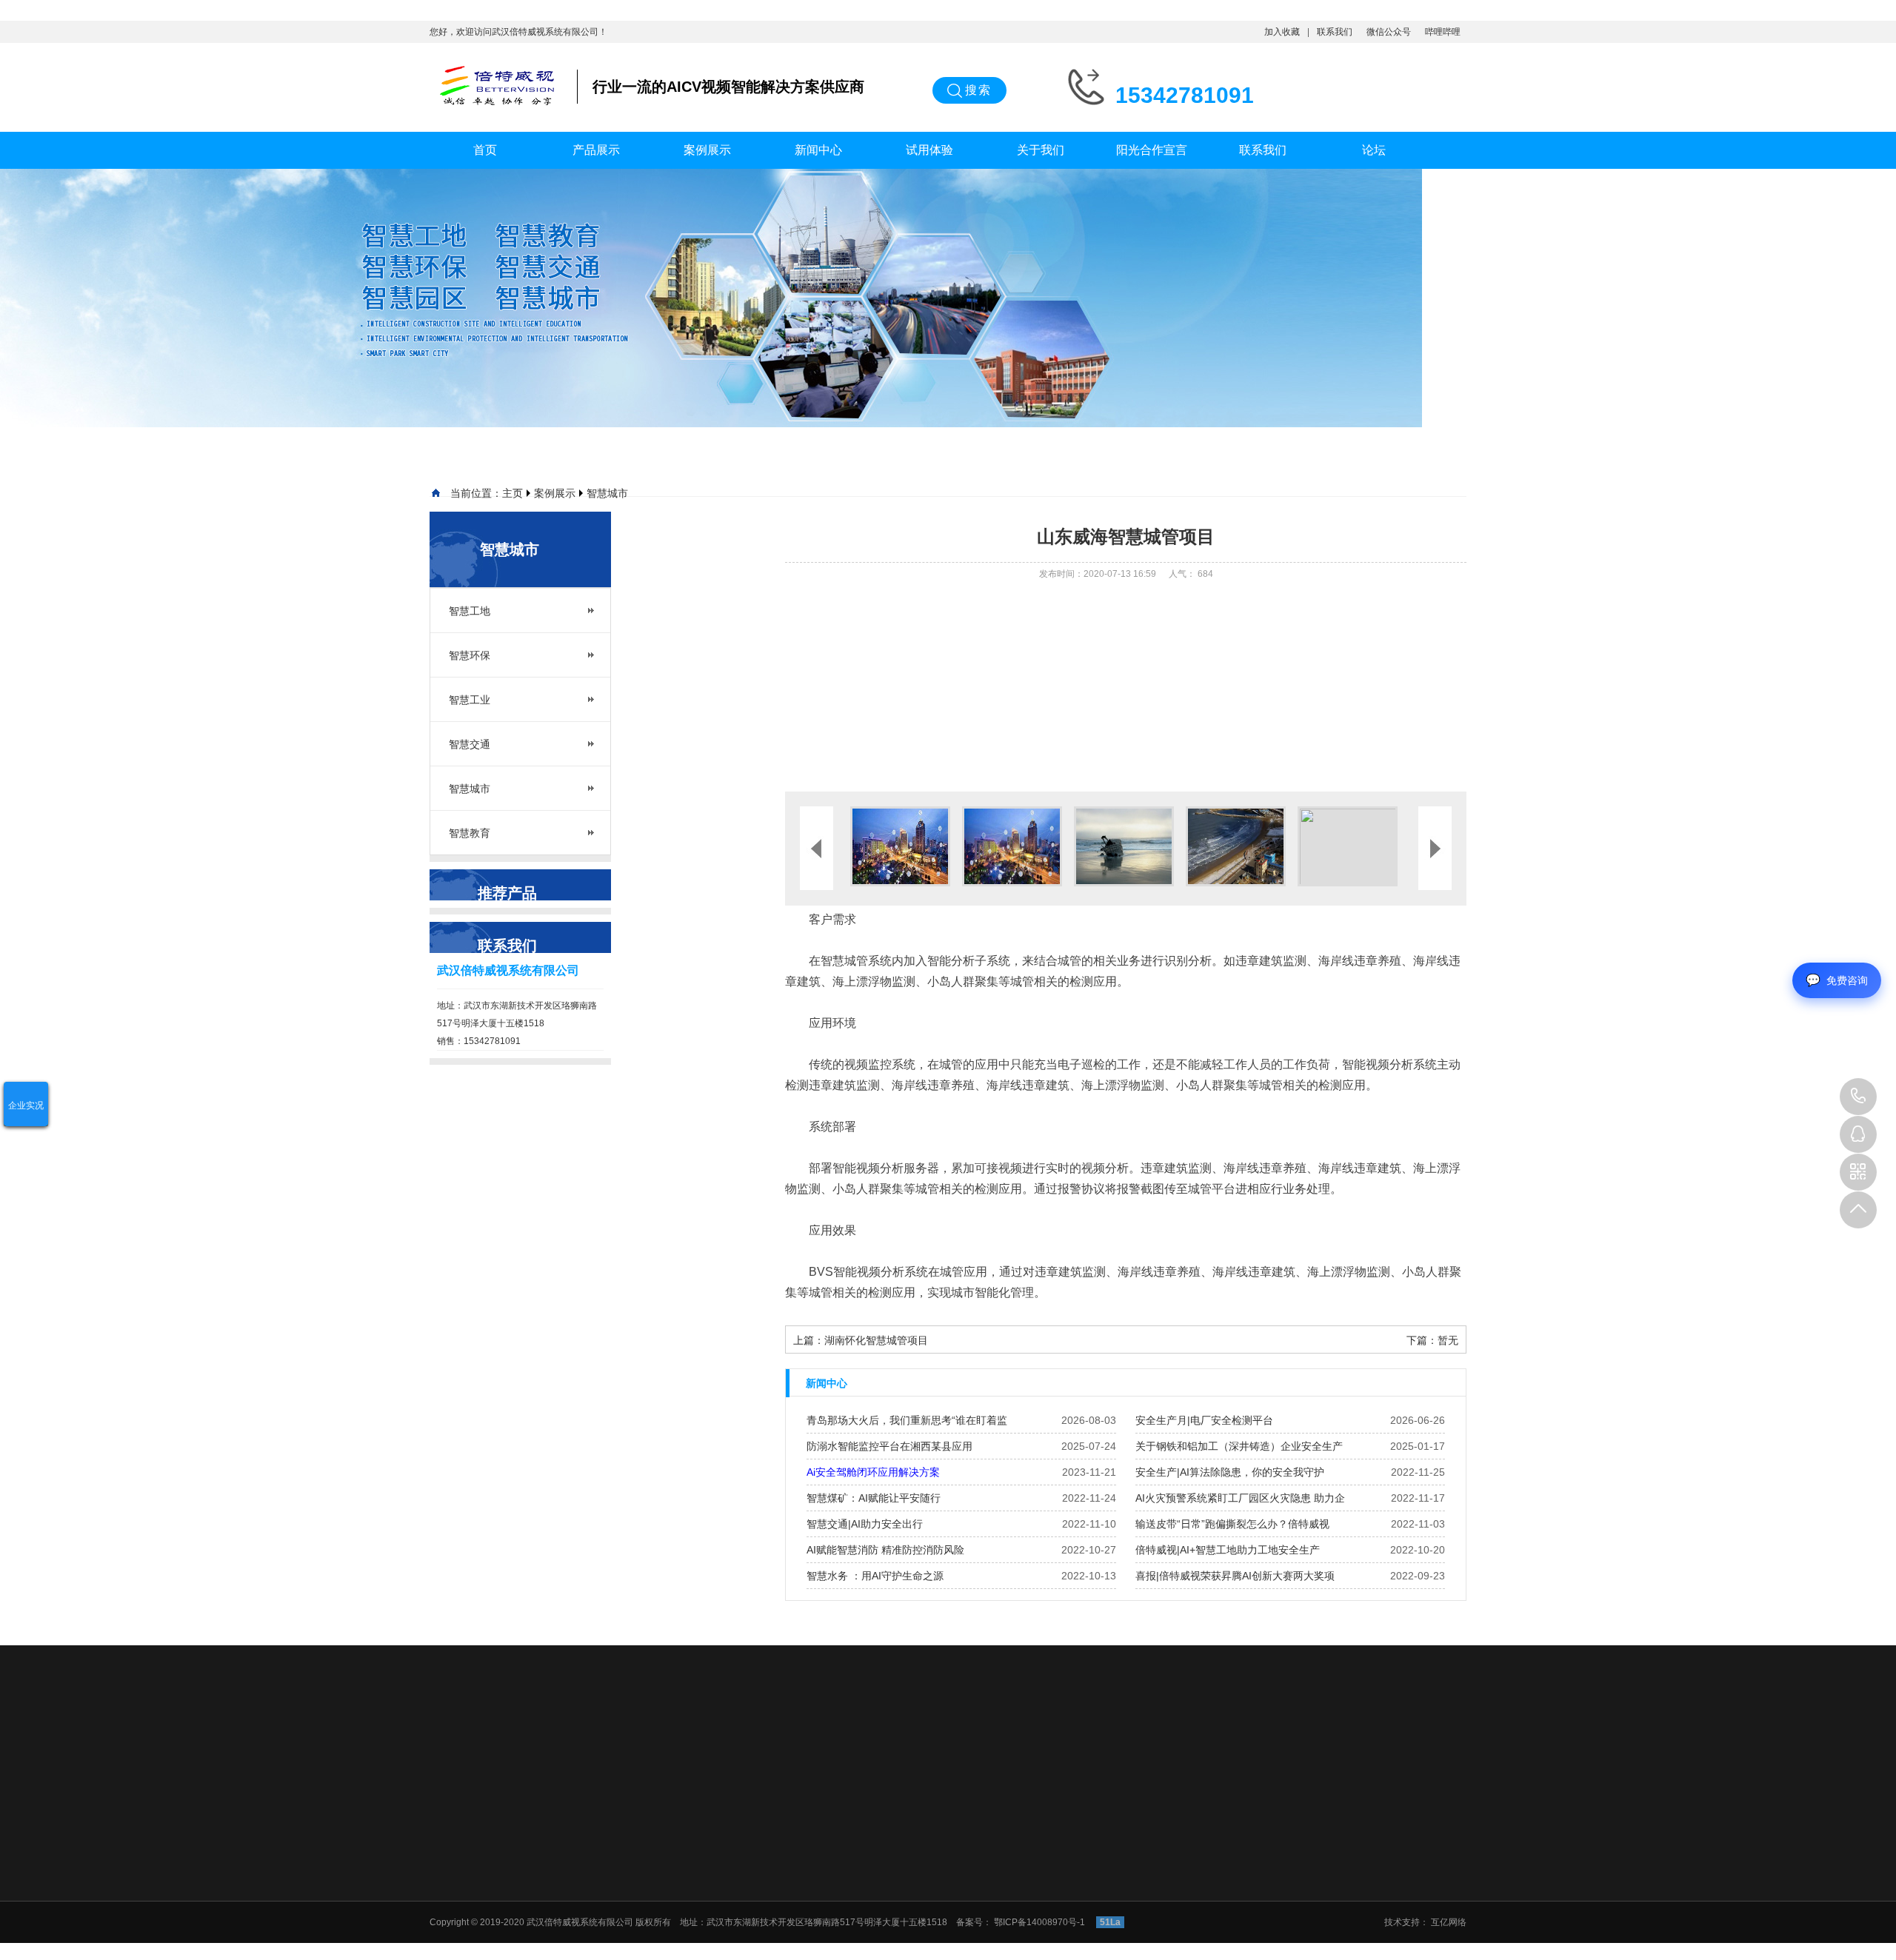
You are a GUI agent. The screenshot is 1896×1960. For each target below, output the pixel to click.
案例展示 (707, 150)
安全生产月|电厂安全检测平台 (1204, 1420)
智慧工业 (470, 700)
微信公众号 (1389, 32)
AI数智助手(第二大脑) (987, 1912)
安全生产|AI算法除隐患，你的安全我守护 (1230, 1472)
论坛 (1374, 150)
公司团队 (1404, 1854)
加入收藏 (1282, 32)
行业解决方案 (971, 1873)
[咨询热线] (1858, 1097)
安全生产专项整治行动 (1208, 1931)
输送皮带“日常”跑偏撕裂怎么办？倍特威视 (1232, 1524)
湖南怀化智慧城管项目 (876, 1340)
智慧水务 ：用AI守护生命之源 (875, 1576)
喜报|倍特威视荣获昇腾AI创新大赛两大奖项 (1235, 1576)
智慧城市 (607, 493)
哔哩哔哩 (1443, 32)
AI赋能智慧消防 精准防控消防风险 (885, 1550)
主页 (513, 493)
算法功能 (962, 1893)
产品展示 (596, 150)
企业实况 (26, 1106)
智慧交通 (470, 744)
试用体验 (929, 150)
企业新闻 (1181, 1912)
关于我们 (1041, 150)
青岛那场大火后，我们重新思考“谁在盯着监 (907, 1420)
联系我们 (1335, 32)
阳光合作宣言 (1152, 150)
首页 (485, 150)
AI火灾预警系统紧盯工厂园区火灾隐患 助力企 (1240, 1498)
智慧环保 (470, 655)
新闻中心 (818, 150)
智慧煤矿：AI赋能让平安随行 (874, 1498)
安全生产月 (1186, 1854)
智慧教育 (470, 833)
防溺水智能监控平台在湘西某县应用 (889, 1446)
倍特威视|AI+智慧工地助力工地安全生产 (1228, 1550)
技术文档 (1181, 1893)
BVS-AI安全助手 (977, 1854)
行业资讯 (1181, 1873)
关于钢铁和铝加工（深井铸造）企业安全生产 (1239, 1446)
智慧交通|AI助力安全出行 (865, 1524)
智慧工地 (470, 611)
